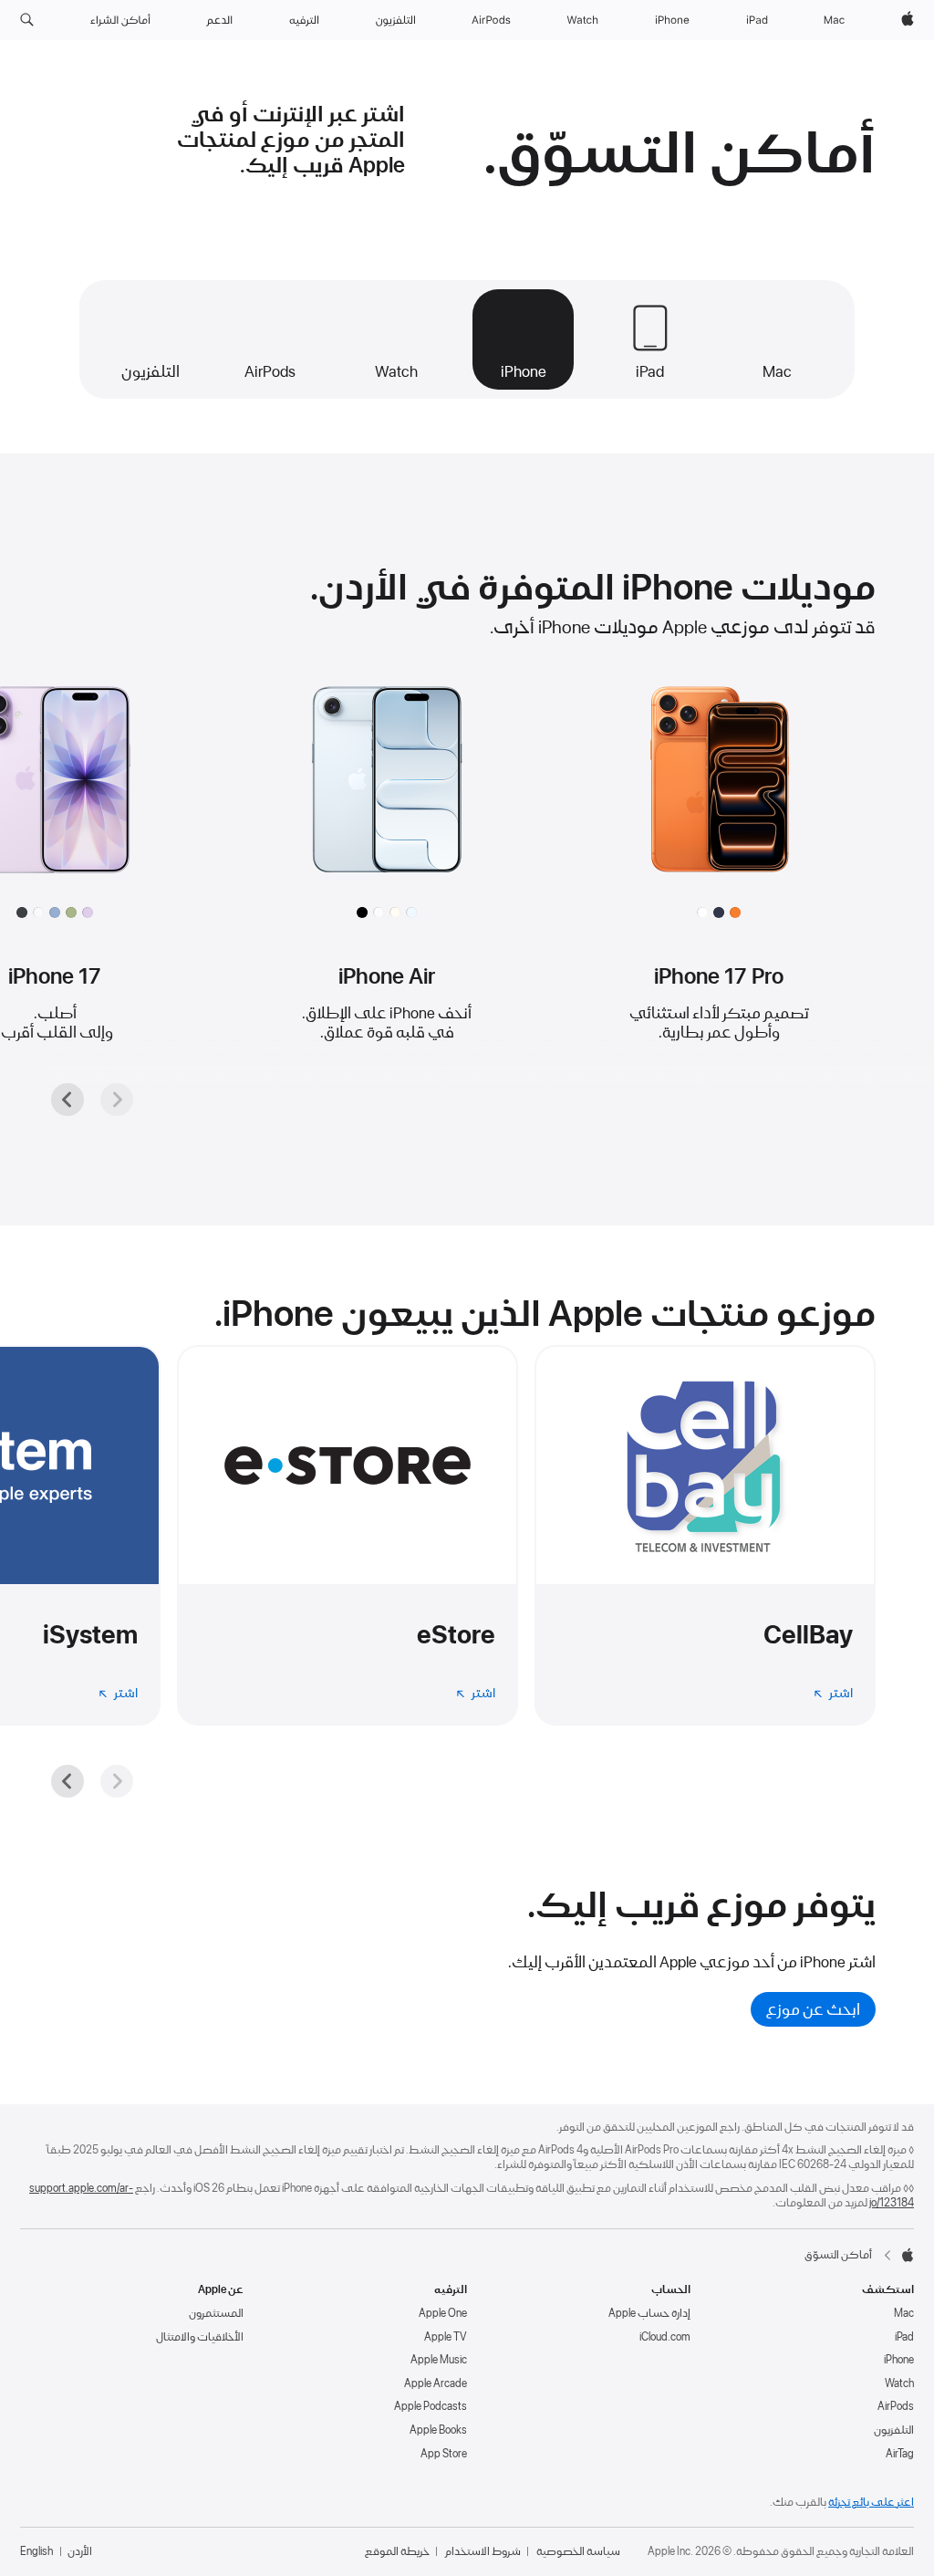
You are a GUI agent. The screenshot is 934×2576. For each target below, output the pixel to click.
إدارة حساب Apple (649, 2313)
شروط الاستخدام (483, 2551)
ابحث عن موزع (813, 2009)
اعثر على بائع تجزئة (871, 2502)
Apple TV (446, 2337)
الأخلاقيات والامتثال (200, 2337)
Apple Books (438, 2430)
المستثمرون (216, 2313)
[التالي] (67, 1100)
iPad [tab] (650, 371)
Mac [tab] (777, 371)
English (36, 2551)
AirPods (896, 2406)
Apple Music (439, 2360)
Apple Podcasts (431, 2406)
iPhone (899, 2360)
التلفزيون (894, 2430)
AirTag (900, 2454)
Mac (904, 2313)
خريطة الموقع (397, 2551)
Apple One (443, 2313)
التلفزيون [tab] (150, 371)
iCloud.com (665, 2337)
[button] (27, 20)
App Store (444, 2454)
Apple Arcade (436, 2383)
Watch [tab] (396, 371)
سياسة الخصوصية (578, 2551)
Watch (899, 2383)
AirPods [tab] (270, 371)
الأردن (80, 2551)
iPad (904, 2337)
